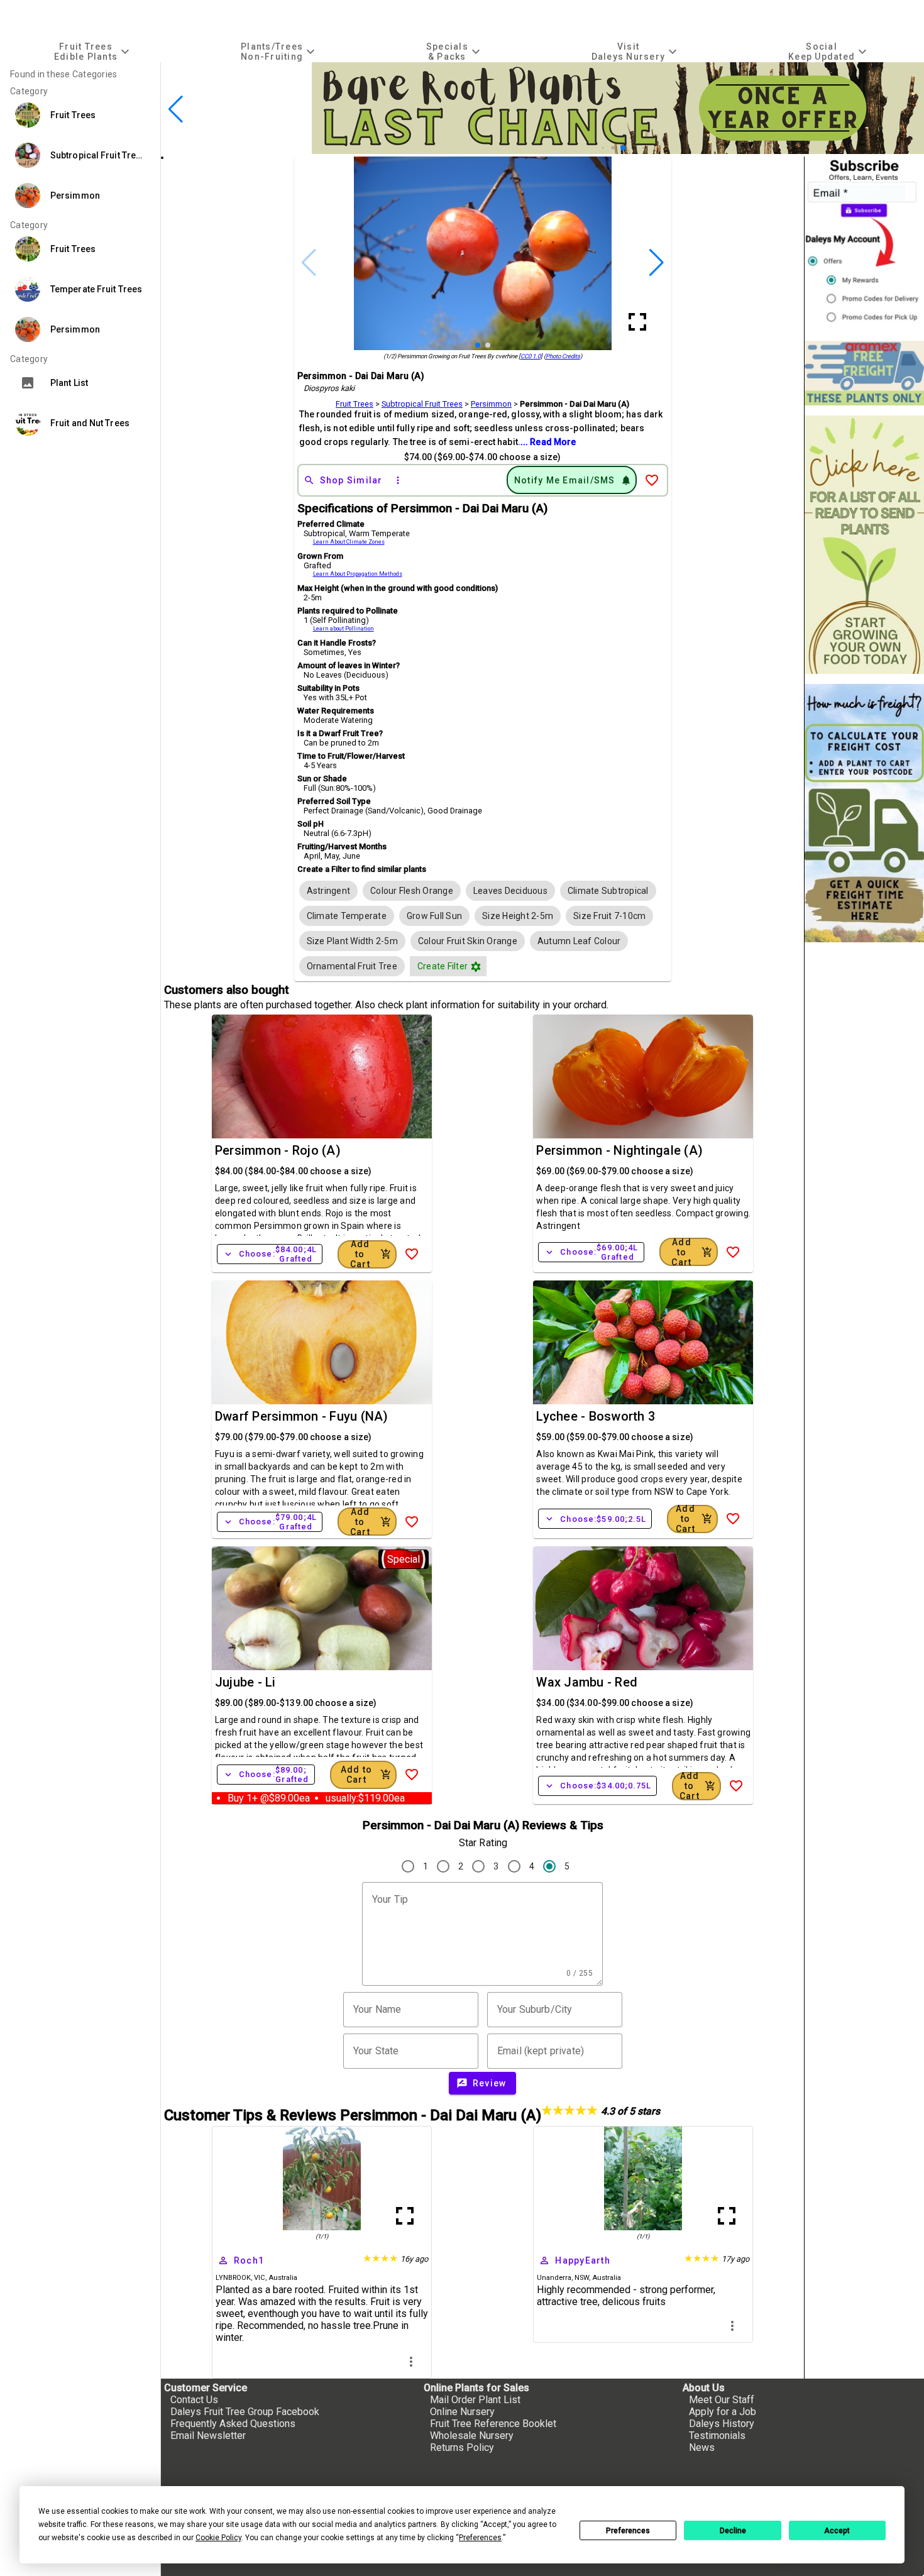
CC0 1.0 (531, 356)
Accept (837, 2531)
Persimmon (491, 404)
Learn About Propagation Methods (358, 574)
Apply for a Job (723, 2412)
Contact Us (194, 2400)
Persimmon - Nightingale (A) (619, 1150)
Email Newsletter (208, 2436)
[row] (329, 891)
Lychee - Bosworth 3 (596, 1416)
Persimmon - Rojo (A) (278, 1150)
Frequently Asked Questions (233, 2424)
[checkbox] (329, 891)
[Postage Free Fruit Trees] (864, 373)
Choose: (270, 1254)
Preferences (628, 2531)
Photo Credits (563, 356)
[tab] (93, 51)
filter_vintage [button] (476, 967)
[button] (603, 148)
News (702, 2447)
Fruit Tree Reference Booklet (493, 2424)
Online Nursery (462, 2412)
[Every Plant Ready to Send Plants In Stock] (864, 545)
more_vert (411, 2362)
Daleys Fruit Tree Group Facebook (245, 2412)
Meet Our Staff (722, 2400)
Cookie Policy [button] (218, 2538)
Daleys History (722, 2424)
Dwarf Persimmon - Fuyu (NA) (302, 1416)
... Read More (548, 442)
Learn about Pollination (344, 629)
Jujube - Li (245, 1682)
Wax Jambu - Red (587, 1682)
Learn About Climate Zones (349, 542)
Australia (283, 2278)
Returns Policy (462, 2447)
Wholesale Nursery (472, 2436)
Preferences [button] (480, 2538)
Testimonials (717, 2436)
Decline (733, 2531)
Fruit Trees (355, 404)
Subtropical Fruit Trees (422, 404)
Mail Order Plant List (475, 2400)
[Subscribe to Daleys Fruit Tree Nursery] (864, 244)
